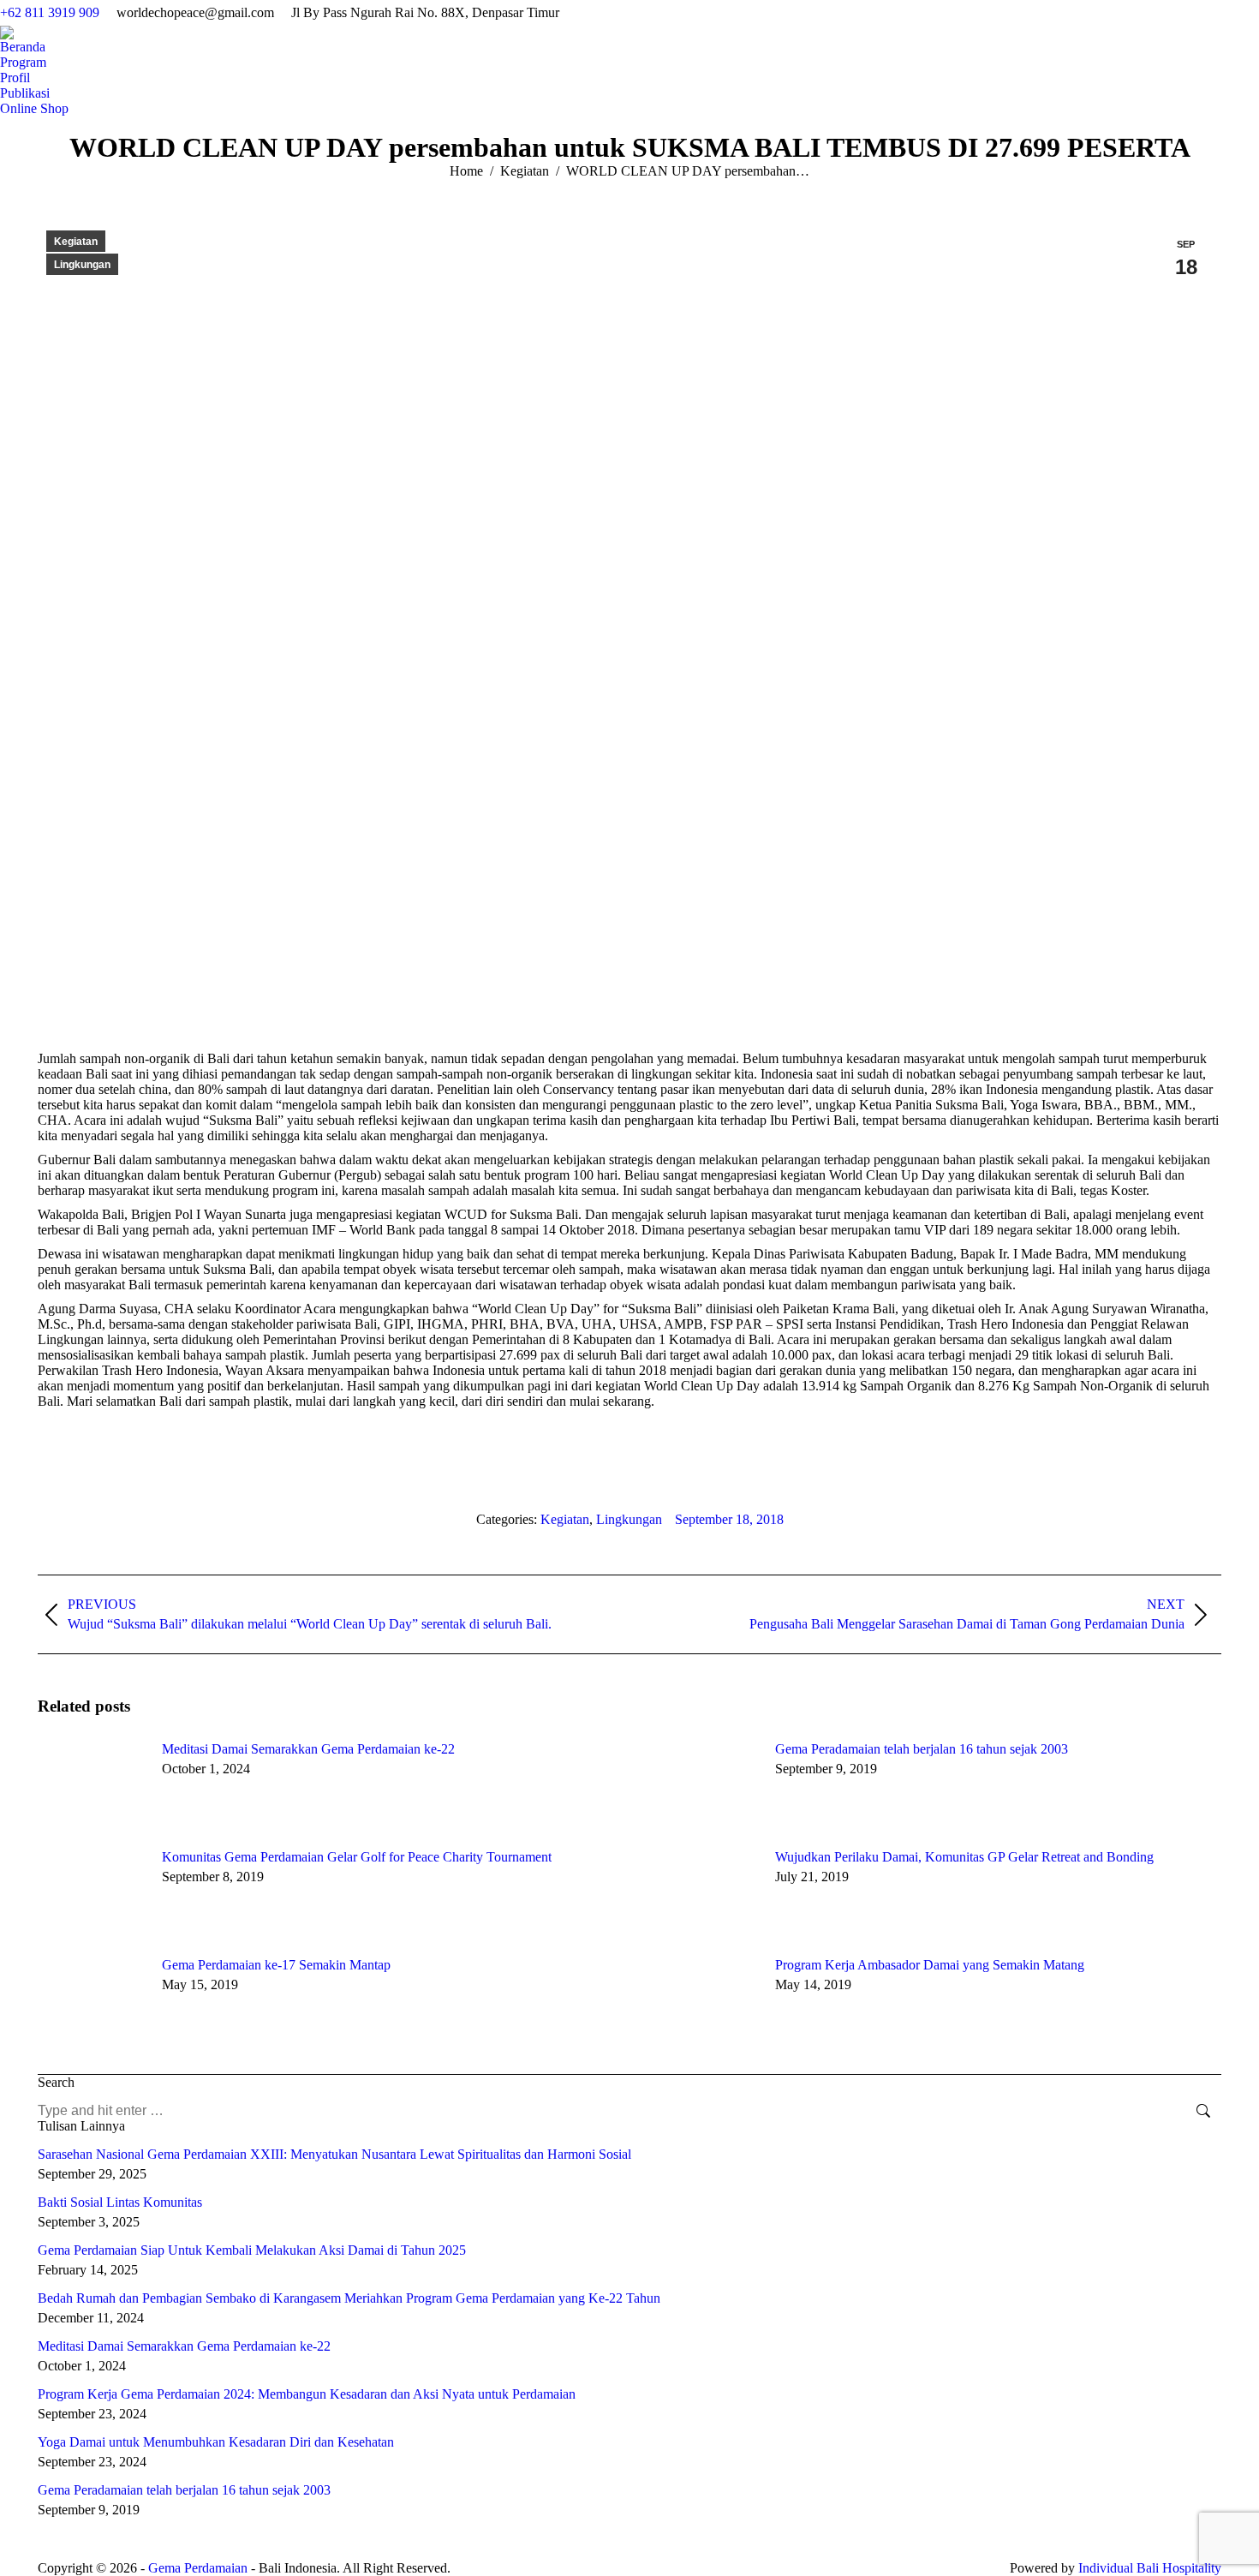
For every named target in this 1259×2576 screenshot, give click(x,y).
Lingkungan (82, 265)
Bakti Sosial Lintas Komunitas (120, 2202)
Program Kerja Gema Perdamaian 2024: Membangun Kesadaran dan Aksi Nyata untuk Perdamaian (307, 2394)
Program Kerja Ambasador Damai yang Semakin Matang (930, 1965)
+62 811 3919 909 (50, 12)
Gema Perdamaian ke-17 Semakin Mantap (276, 1965)
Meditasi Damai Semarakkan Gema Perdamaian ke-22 (308, 1749)
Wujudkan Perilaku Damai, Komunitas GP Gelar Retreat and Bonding (964, 1857)
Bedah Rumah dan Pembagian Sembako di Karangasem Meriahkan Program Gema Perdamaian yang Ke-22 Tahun (349, 2298)
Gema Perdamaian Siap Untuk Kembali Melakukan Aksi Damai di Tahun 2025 (252, 2250)
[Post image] (91, 1785)
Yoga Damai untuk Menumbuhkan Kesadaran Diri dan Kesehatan (216, 2442)
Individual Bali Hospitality (1150, 2568)
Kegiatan (76, 242)
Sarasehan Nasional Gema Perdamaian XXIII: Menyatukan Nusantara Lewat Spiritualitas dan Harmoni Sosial (334, 2154)
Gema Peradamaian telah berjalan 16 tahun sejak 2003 (922, 1749)
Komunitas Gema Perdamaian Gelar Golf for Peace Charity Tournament (357, 1857)
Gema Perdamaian (198, 2568)
